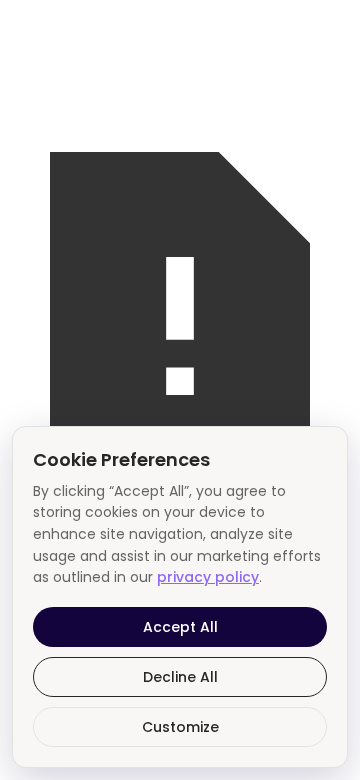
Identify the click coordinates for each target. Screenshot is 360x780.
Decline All (180, 677)
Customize (180, 727)
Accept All (180, 627)
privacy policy (208, 577)
